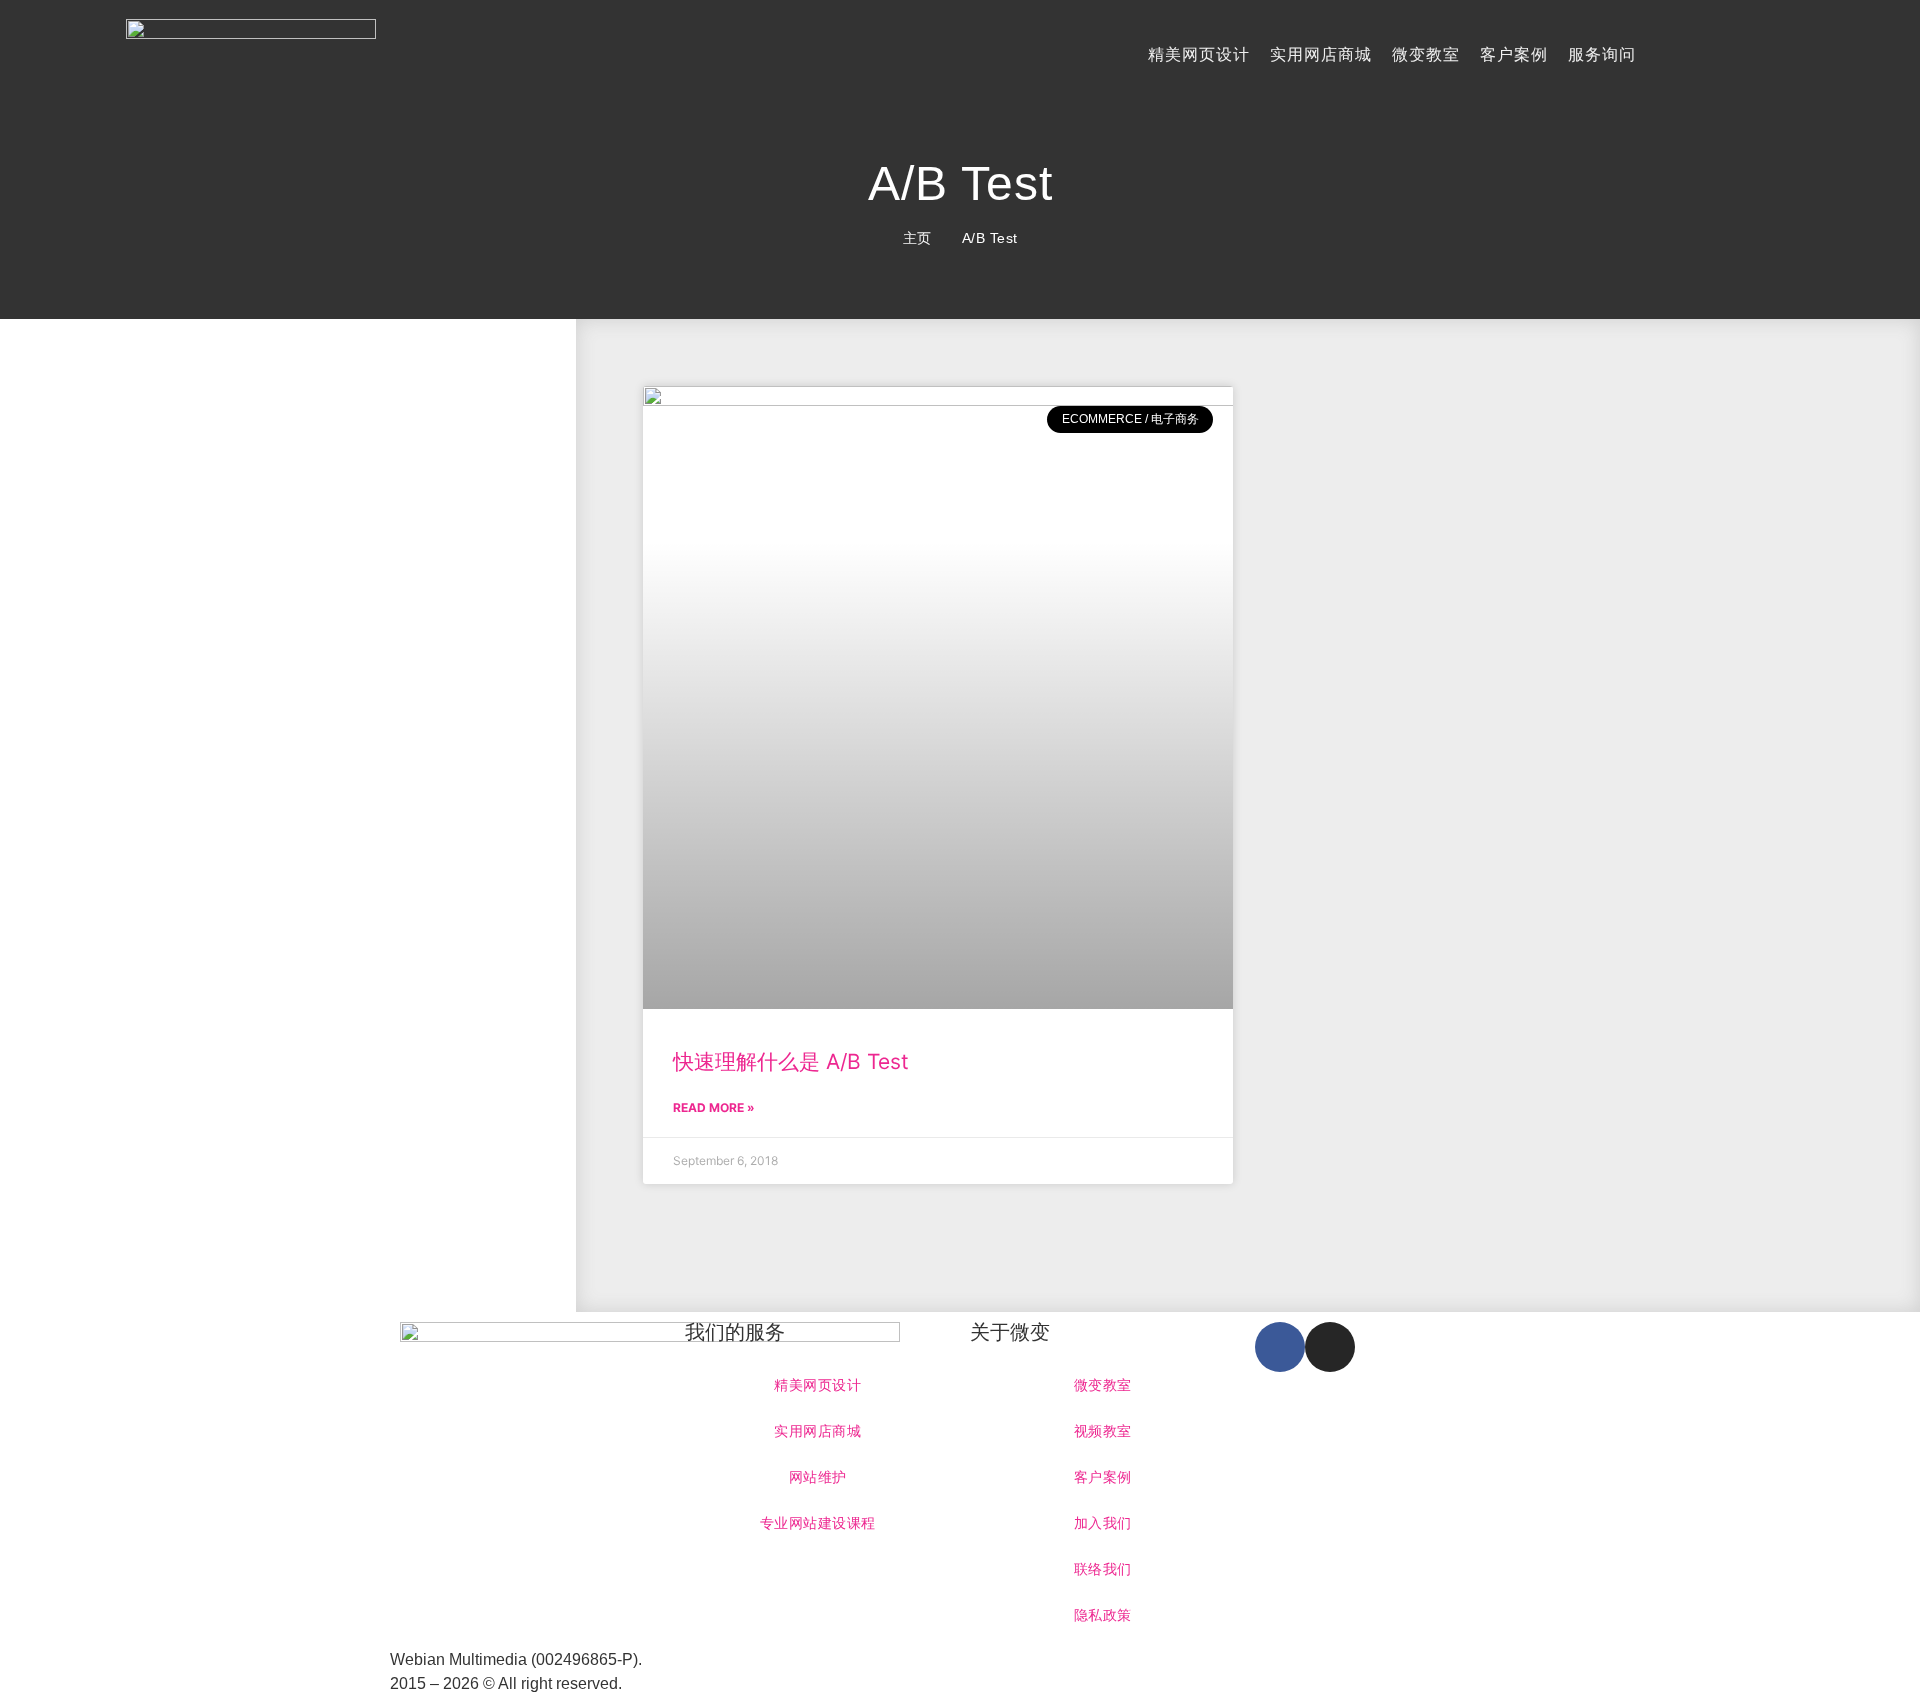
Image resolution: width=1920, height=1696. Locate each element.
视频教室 (1103, 1431)
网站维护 (818, 1477)
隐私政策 (1103, 1615)
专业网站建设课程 (818, 1523)
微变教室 (1426, 54)
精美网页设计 (1199, 54)
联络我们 (1103, 1569)
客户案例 (1514, 54)
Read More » (714, 1107)
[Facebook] (1280, 1347)
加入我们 (1103, 1523)
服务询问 (1602, 54)
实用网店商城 (1321, 54)
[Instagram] (1330, 1347)
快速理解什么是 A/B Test (791, 1061)
